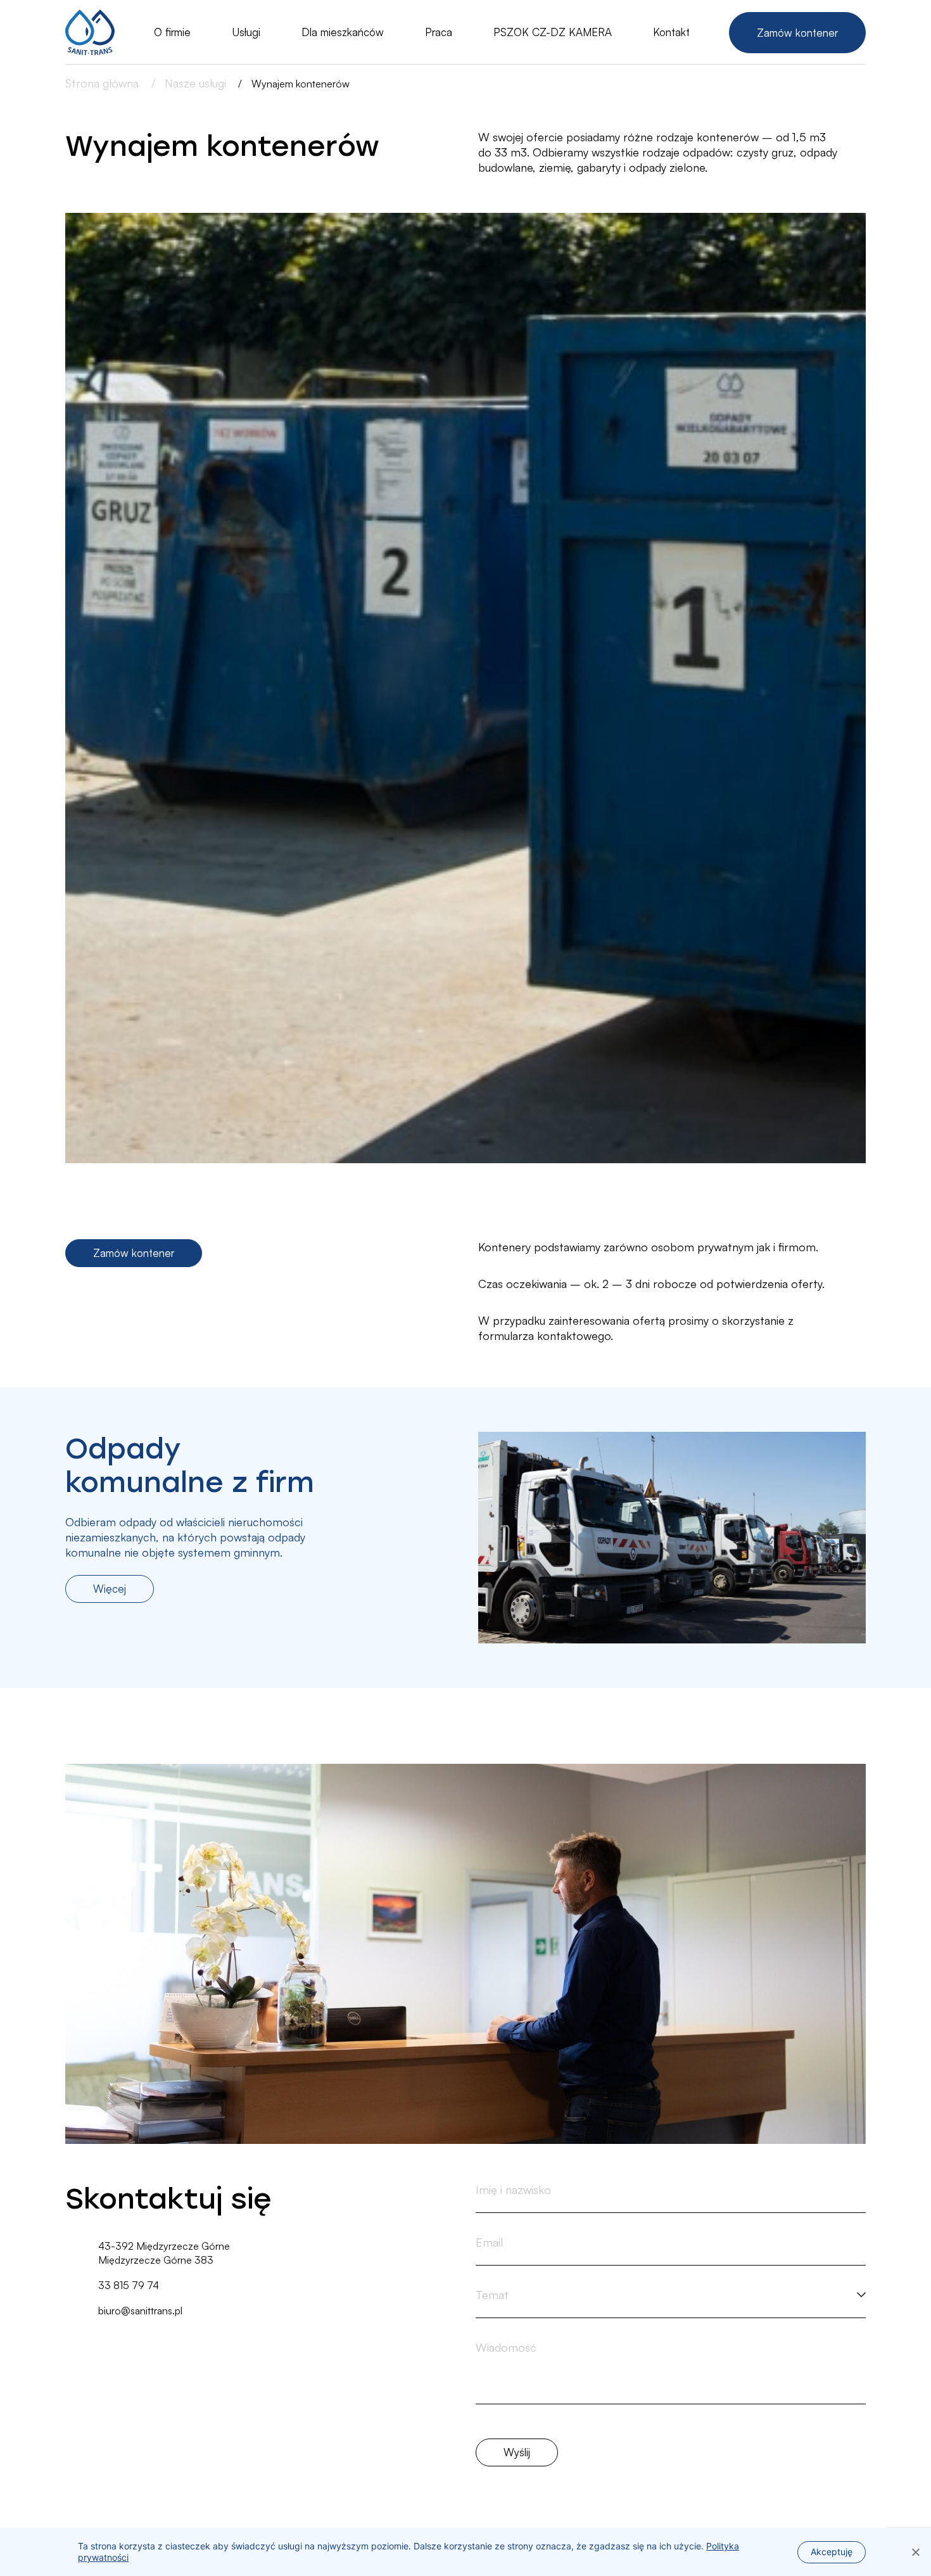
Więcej (110, 1589)
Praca (439, 32)
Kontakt (671, 32)
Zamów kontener (797, 33)
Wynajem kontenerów (301, 84)
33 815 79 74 (129, 2285)
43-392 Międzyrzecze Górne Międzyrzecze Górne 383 (164, 2253)
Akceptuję (832, 2552)
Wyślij (517, 2452)
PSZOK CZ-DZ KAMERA (553, 32)
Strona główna (104, 83)
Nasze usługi (195, 83)
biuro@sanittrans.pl (140, 2311)
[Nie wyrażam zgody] (915, 2552)
